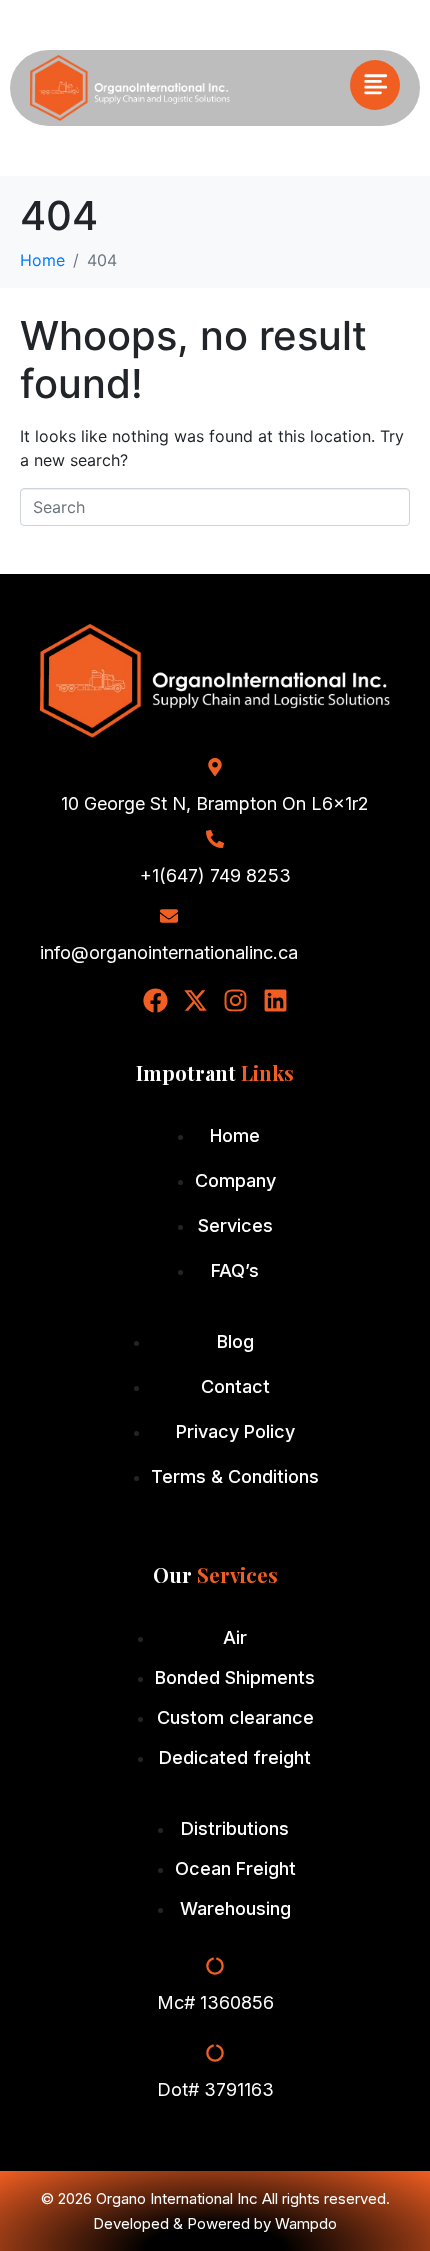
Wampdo (306, 2223)
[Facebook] (155, 1000)
